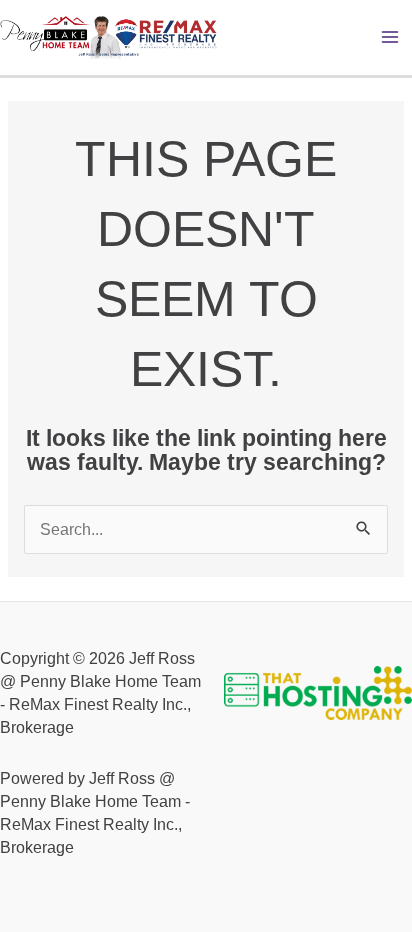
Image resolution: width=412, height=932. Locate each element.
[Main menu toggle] (390, 37)
